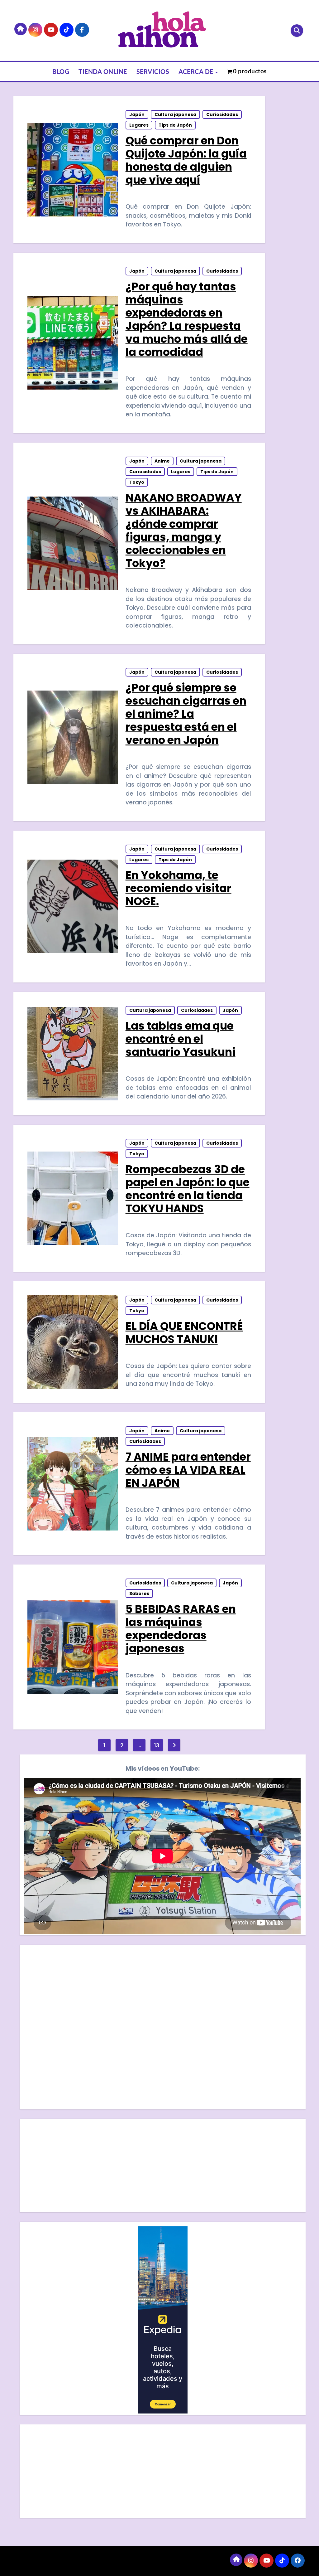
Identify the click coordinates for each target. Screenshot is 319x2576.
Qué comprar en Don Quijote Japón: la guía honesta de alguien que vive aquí (186, 160)
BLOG (61, 71)
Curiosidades (222, 114)
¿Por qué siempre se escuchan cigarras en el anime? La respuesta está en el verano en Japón (186, 714)
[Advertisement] (163, 2167)
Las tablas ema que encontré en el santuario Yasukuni (181, 1039)
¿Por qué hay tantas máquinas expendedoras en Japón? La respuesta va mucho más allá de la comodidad (187, 319)
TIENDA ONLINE (103, 71)
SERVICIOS (153, 71)
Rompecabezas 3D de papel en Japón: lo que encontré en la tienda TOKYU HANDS (188, 1189)
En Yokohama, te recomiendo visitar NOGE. (179, 888)
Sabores (139, 1594)
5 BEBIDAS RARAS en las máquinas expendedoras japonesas (181, 1629)
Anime (162, 461)
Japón (137, 114)
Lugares (139, 125)
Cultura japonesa (175, 114)
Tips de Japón (175, 125)
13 (157, 1745)
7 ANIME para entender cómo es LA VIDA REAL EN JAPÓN (188, 1470)
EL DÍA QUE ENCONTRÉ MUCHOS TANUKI (184, 1333)
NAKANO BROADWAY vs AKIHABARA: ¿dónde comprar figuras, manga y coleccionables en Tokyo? (184, 530)
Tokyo (137, 482)
